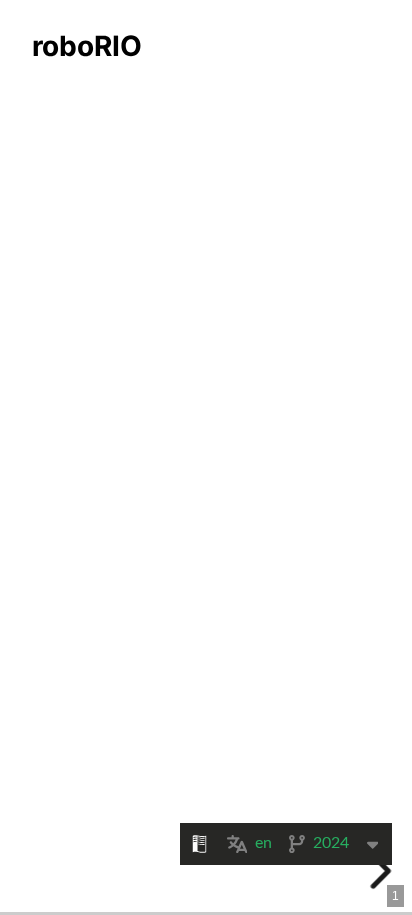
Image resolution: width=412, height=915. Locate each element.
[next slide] (375, 871)
